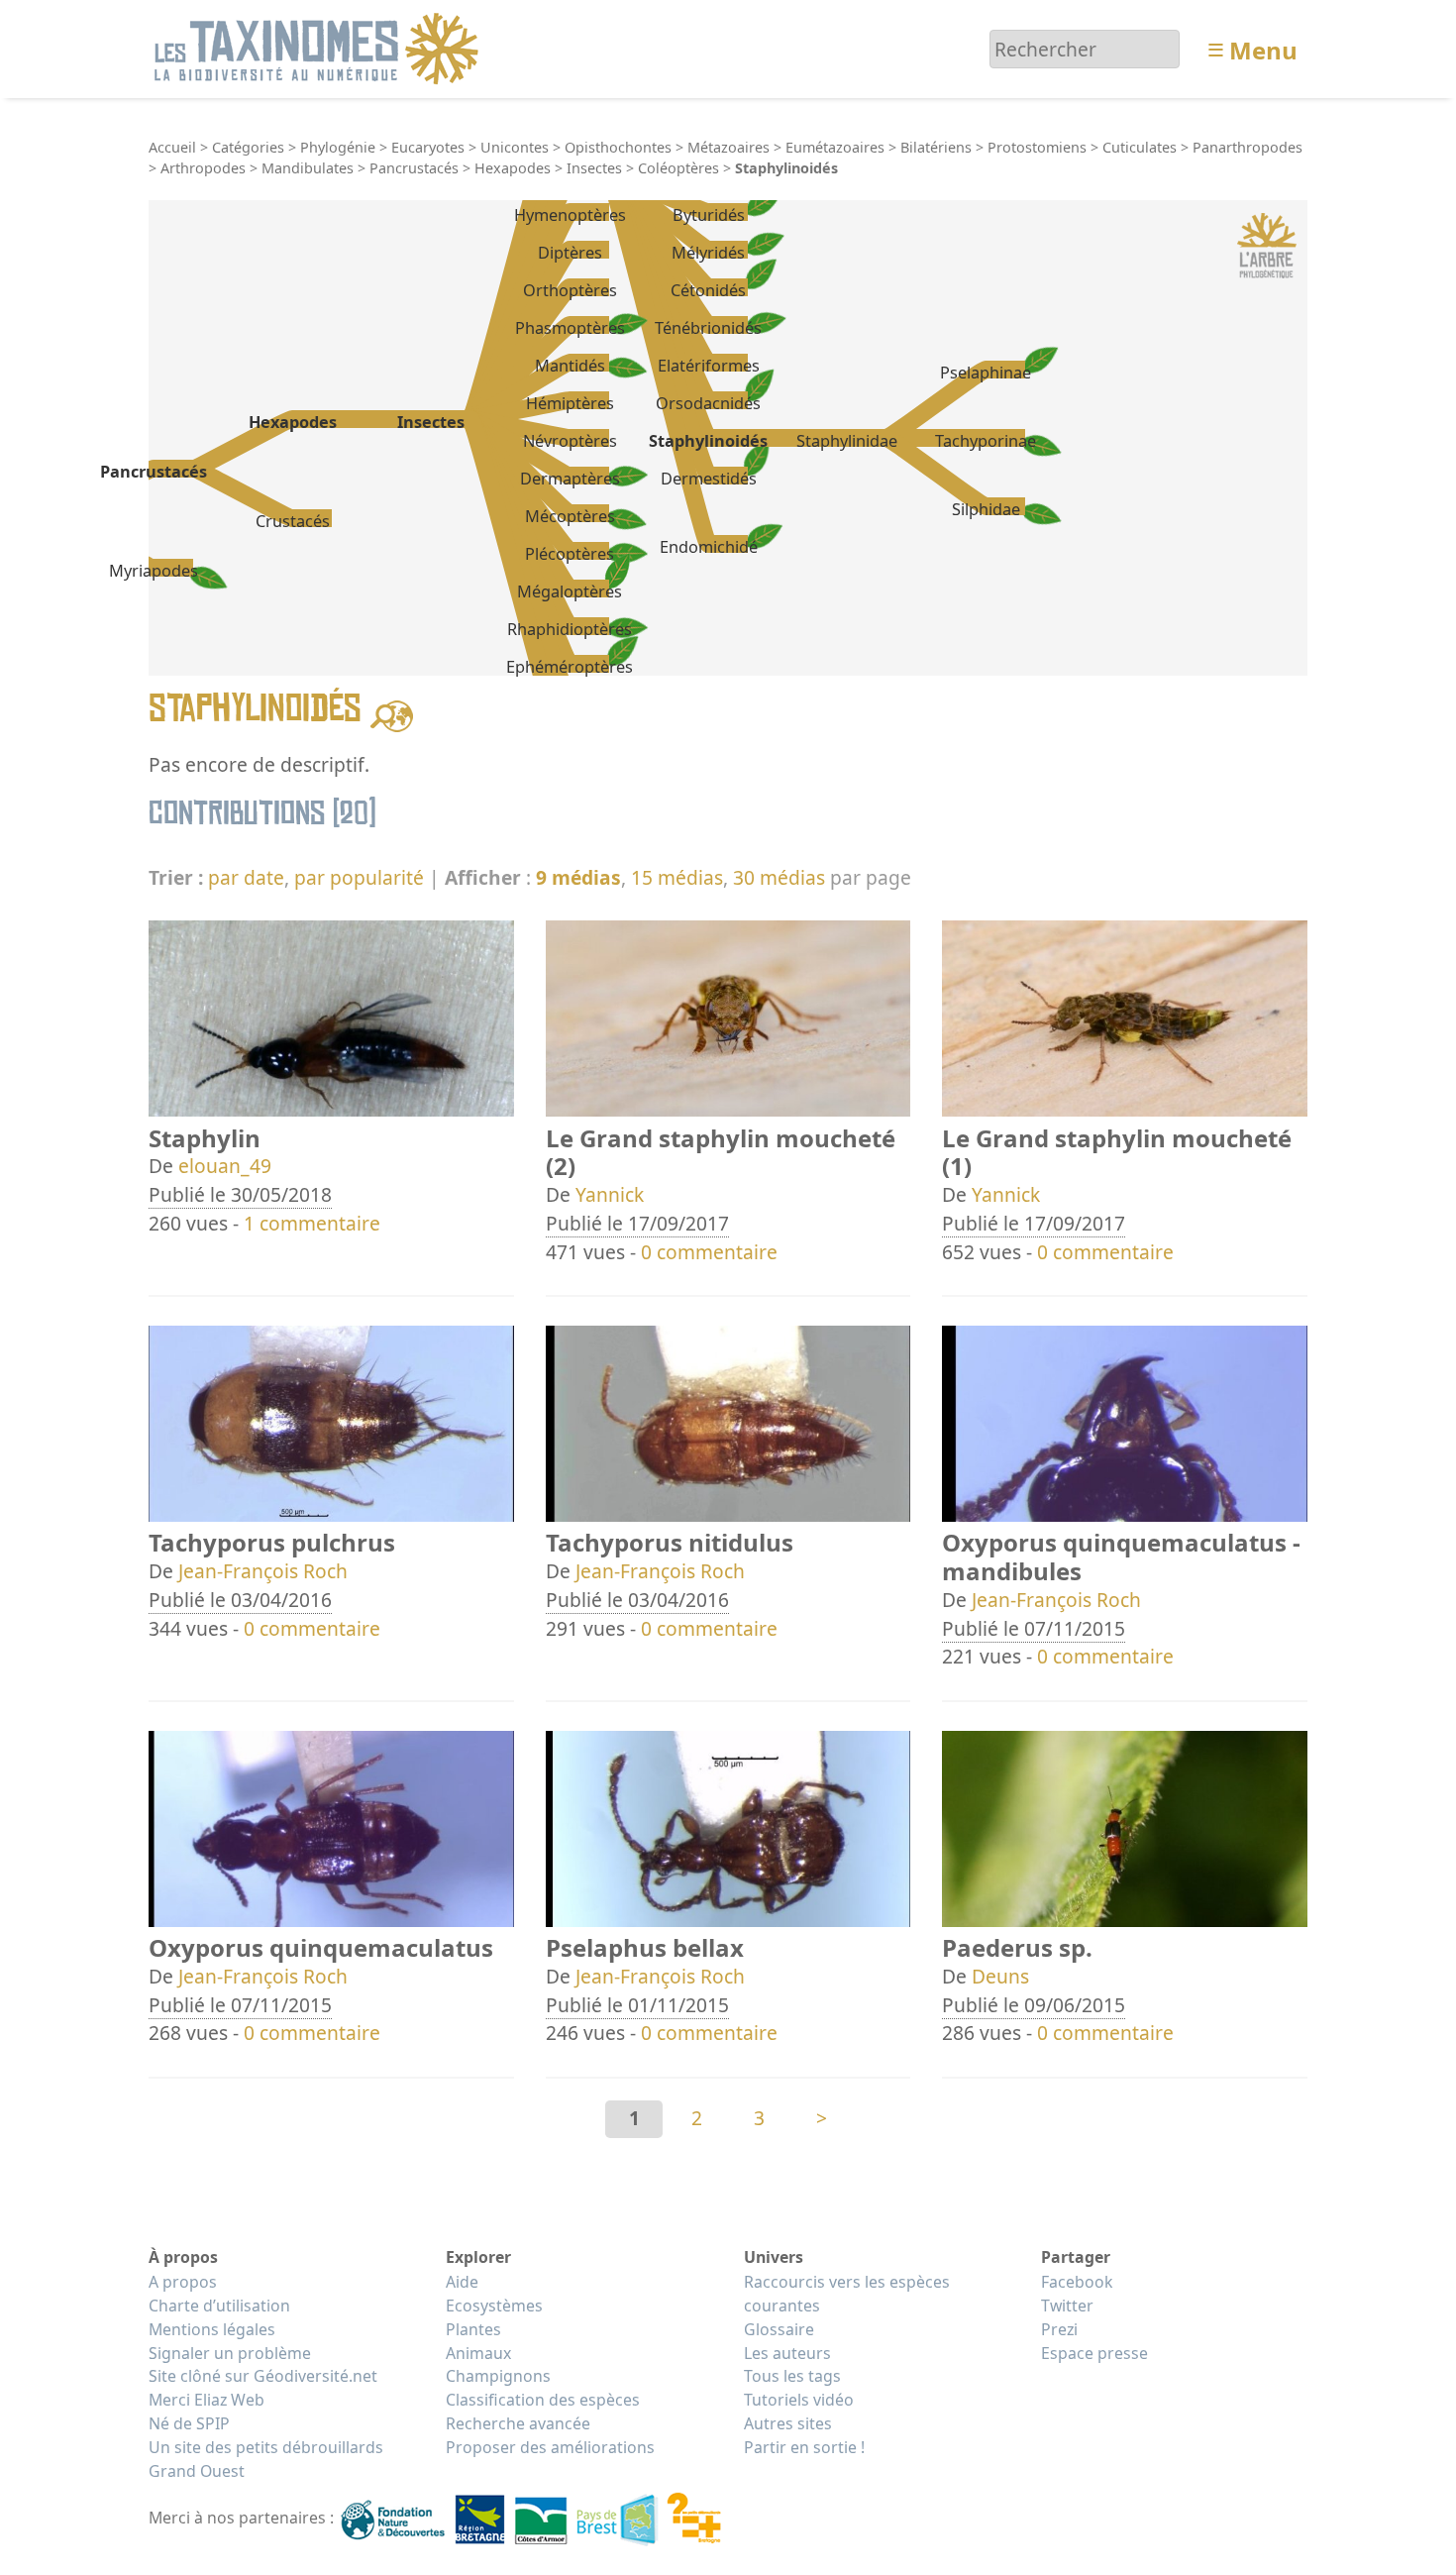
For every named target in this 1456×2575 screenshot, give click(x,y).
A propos (183, 2282)
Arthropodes (203, 168)
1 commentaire (312, 1223)
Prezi (1059, 2329)
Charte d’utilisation (219, 2306)
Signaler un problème (230, 2353)
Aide (462, 2282)
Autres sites (788, 2423)
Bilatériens (936, 147)
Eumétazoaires (835, 147)
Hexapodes (513, 168)
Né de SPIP (189, 2423)
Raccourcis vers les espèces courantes (847, 2294)
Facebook (1077, 2282)
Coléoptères (678, 168)
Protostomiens (1037, 147)
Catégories (248, 147)
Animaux (478, 2353)
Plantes (473, 2329)
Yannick (610, 1194)
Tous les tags (792, 2376)
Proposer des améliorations (550, 2447)
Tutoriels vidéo (799, 2400)
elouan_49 (225, 1166)
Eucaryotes (428, 147)
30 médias (779, 877)
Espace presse (1094, 2353)
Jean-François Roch (263, 1571)
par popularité (359, 877)
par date (246, 877)
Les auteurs (787, 2353)
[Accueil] (319, 47)
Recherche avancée (518, 2423)
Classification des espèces (543, 2400)
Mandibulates (308, 168)
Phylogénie (338, 147)
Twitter (1067, 2306)
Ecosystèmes (494, 2306)
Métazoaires (728, 147)
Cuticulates (1140, 147)
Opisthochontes (618, 147)
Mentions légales (212, 2329)
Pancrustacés (414, 168)
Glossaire (779, 2329)
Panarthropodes (1248, 147)
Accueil (172, 147)
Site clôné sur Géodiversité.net (263, 2376)
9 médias (578, 877)
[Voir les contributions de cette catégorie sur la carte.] (392, 714)
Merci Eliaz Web (207, 2400)
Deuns (1000, 1976)
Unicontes (515, 147)
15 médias (677, 877)
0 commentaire (709, 1252)
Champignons (498, 2376)
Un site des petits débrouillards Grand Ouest (266, 2459)
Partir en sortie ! (804, 2447)
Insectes (594, 168)
